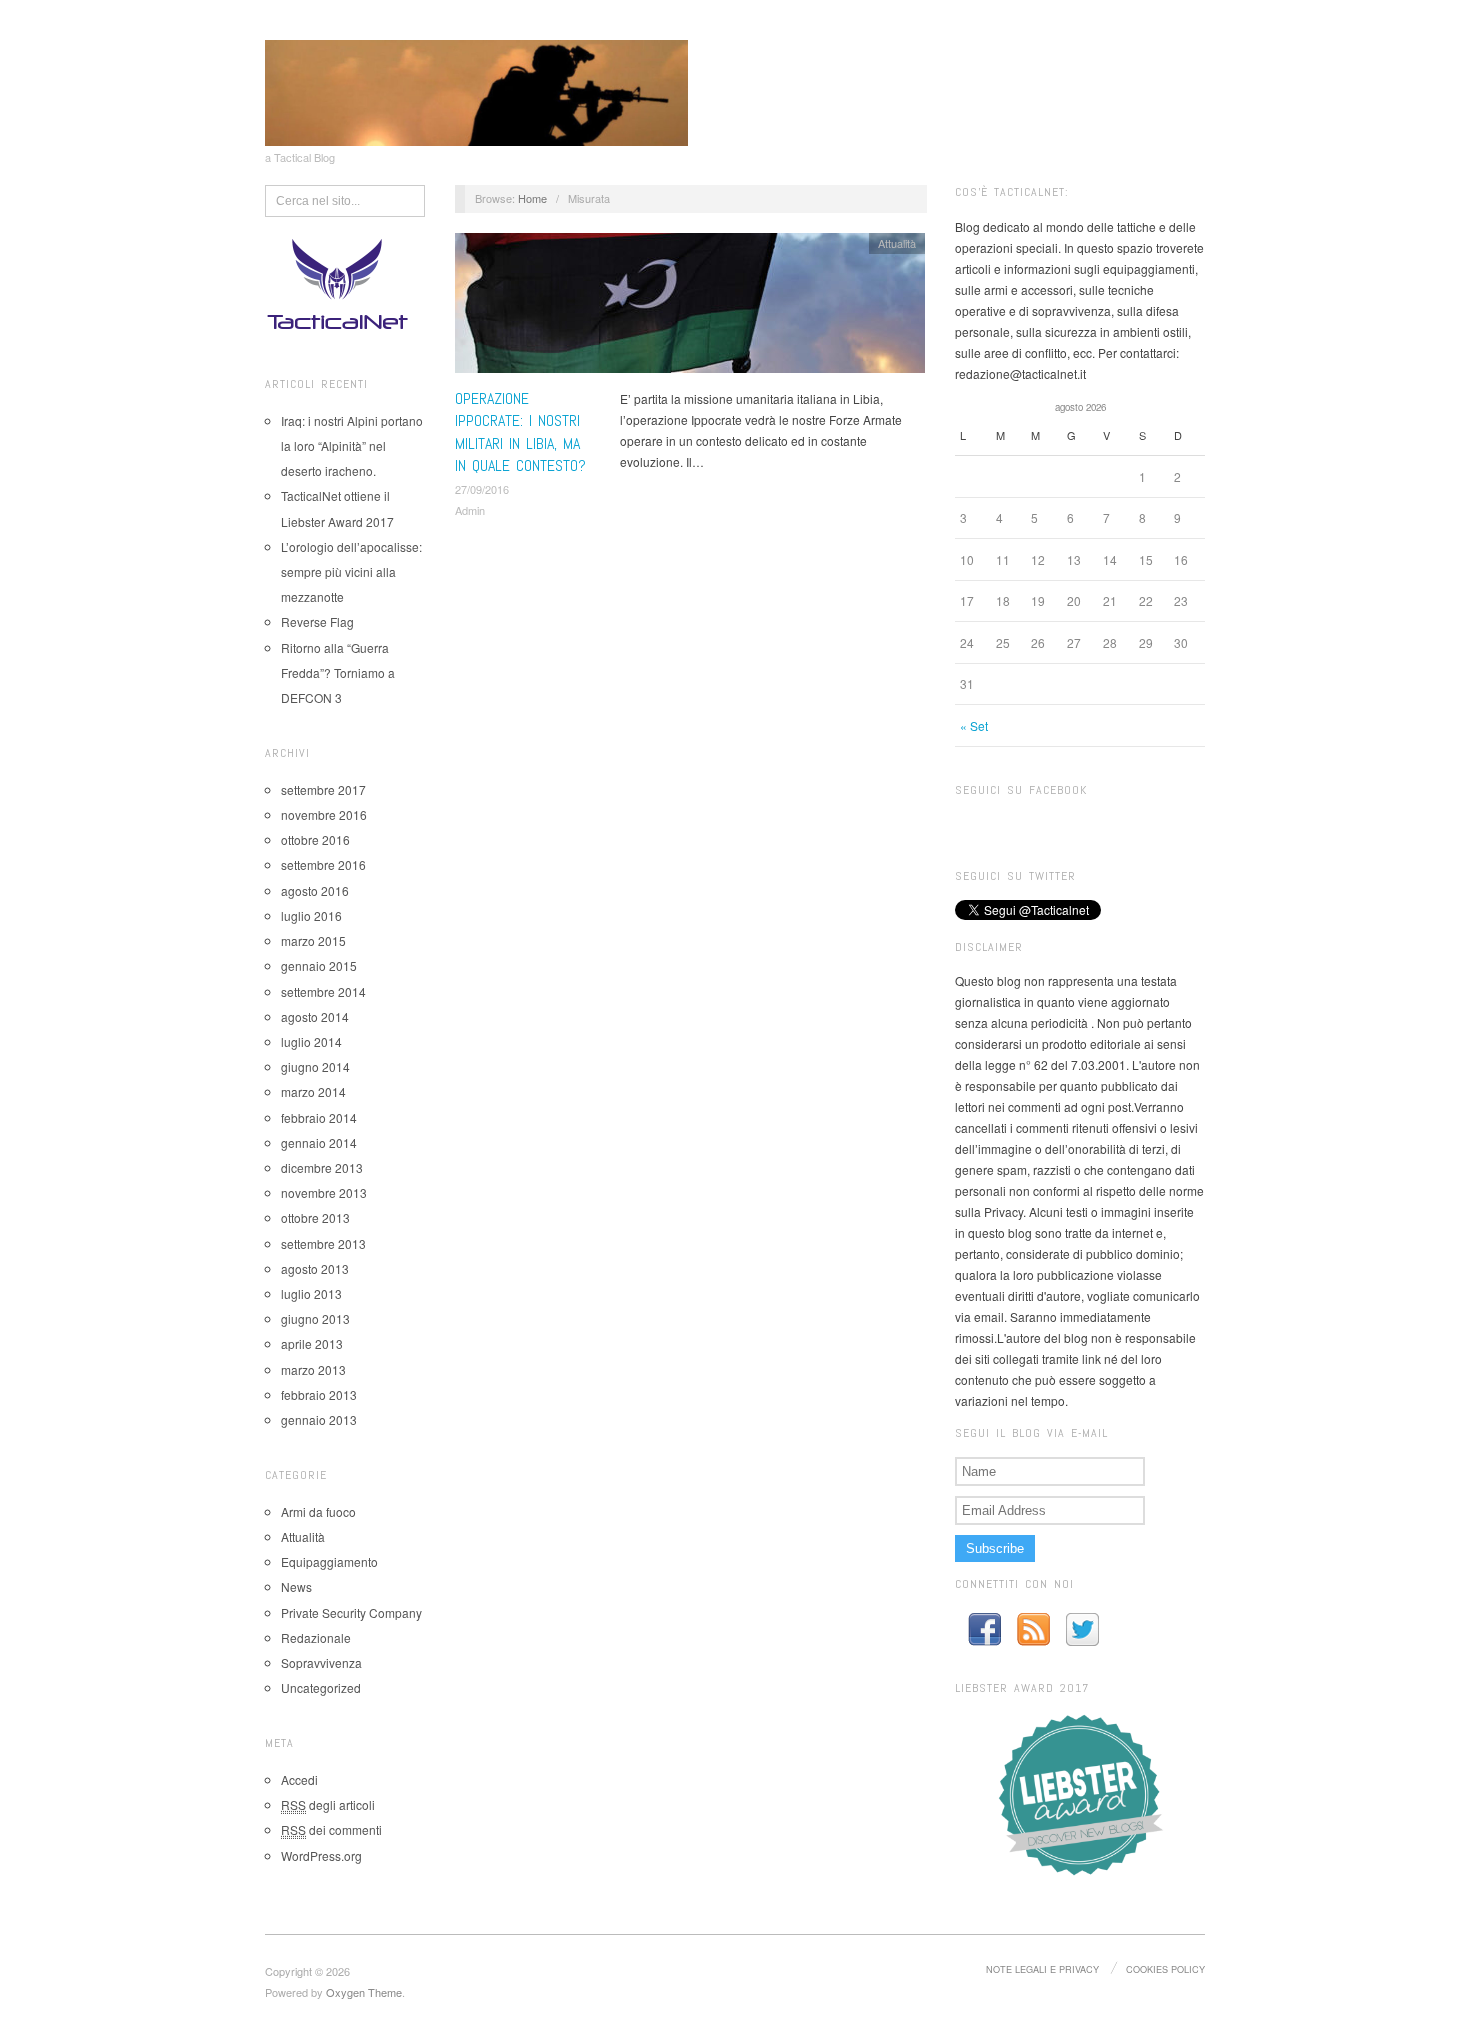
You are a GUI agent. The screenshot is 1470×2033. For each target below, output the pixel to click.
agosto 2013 (315, 1268)
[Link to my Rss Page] (1033, 1629)
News (296, 1586)
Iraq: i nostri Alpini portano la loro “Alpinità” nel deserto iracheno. (352, 445)
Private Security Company (351, 1612)
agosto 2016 (315, 890)
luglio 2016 (311, 915)
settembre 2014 (323, 991)
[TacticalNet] (476, 90)
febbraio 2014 (319, 1117)
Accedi (299, 1779)
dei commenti (331, 1829)
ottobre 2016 (315, 839)
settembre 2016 (323, 864)
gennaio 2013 (319, 1419)
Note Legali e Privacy (1042, 1969)
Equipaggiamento (329, 1561)
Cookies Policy (1165, 1969)
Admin (470, 510)
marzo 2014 (313, 1091)
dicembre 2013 (322, 1167)
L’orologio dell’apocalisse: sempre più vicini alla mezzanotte (351, 571)
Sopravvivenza (321, 1662)
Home (532, 198)
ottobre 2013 (315, 1217)
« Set (974, 725)
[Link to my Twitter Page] (1082, 1629)
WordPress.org (321, 1855)
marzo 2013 (313, 1369)
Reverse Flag (317, 621)
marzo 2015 (313, 940)
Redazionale (316, 1637)
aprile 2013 (312, 1343)
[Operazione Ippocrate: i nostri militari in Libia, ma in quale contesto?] (690, 307)
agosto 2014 (315, 1016)
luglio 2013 (311, 1293)
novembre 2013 (324, 1192)
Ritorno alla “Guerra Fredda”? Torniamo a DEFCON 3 (338, 672)
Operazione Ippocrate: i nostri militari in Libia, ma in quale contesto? (520, 432)
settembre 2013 (323, 1243)
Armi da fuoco (318, 1511)
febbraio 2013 (319, 1394)
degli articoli (328, 1804)
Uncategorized (321, 1687)
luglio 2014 (311, 1041)
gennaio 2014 (319, 1142)
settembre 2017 (323, 789)
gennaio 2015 (319, 965)
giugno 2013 (315, 1318)
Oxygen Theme (364, 1992)
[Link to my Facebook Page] (984, 1629)
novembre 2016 (324, 814)
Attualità (303, 1536)
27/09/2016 (482, 489)
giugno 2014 (315, 1066)
